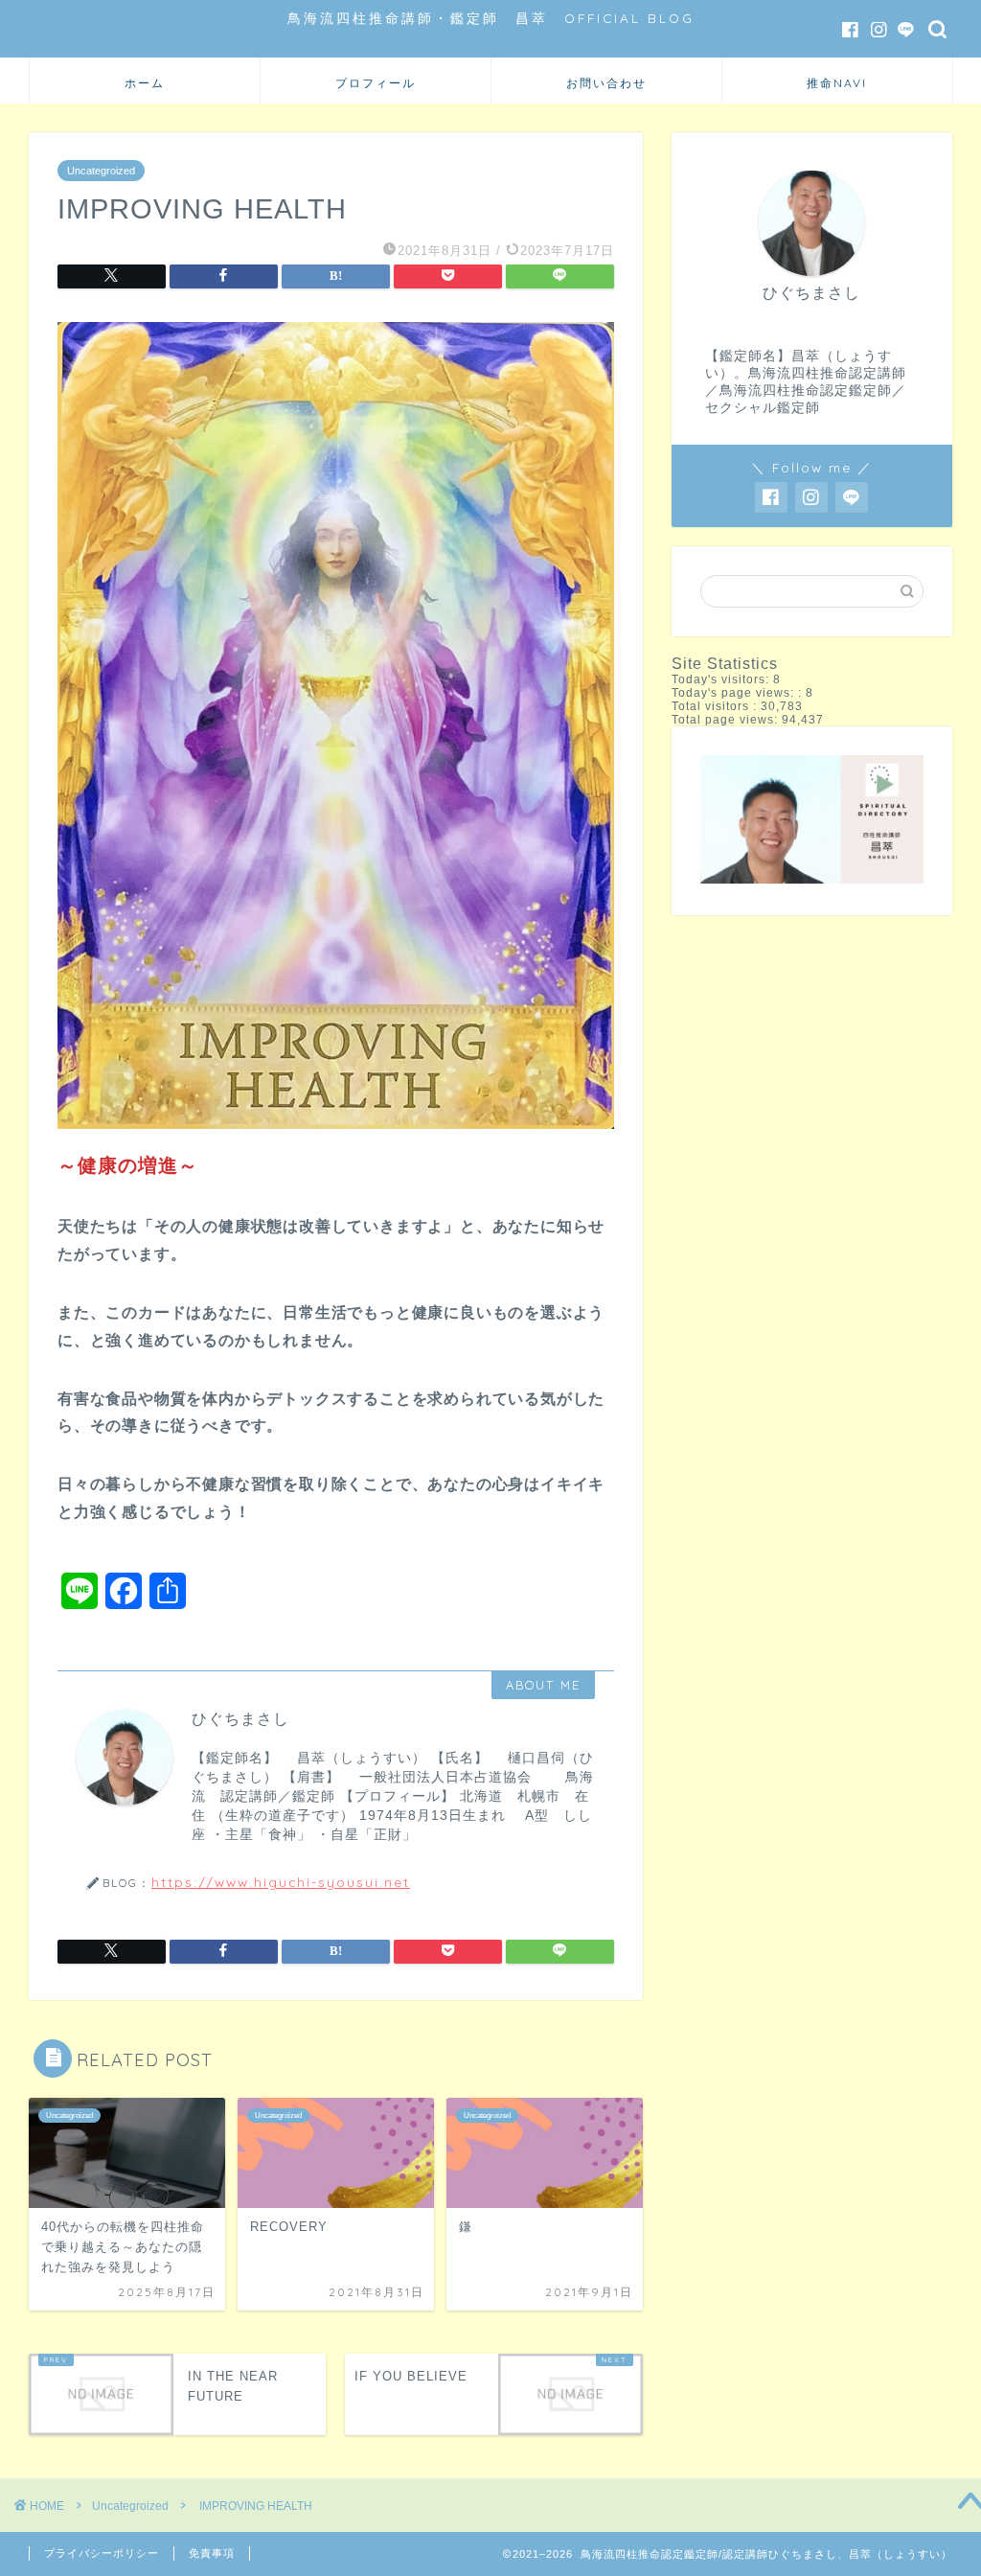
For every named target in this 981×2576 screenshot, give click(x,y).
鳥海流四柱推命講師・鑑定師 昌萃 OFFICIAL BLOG (491, 18)
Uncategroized (101, 171)
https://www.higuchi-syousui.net (281, 1882)
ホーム (145, 83)
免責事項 (212, 2553)
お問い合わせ (606, 83)
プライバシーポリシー (102, 2553)
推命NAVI (837, 83)
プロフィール (376, 83)
